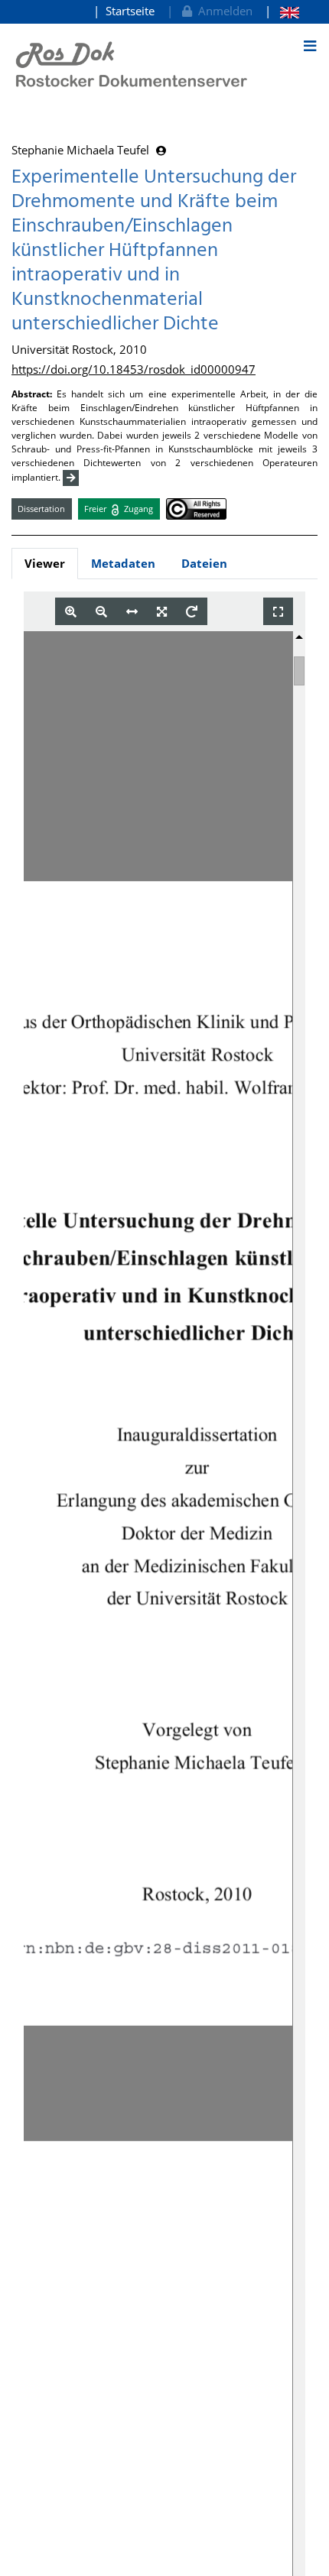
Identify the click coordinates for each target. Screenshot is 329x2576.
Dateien (204, 563)
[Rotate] (192, 612)
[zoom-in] (71, 612)
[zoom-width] (132, 612)
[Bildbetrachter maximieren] (278, 612)
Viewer (45, 563)
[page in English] (282, 11)
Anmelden (222, 11)
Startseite (130, 11)
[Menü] (310, 46)
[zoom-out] (101, 612)
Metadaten (123, 563)
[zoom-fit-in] (162, 612)
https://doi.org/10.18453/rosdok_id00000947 (134, 369)
